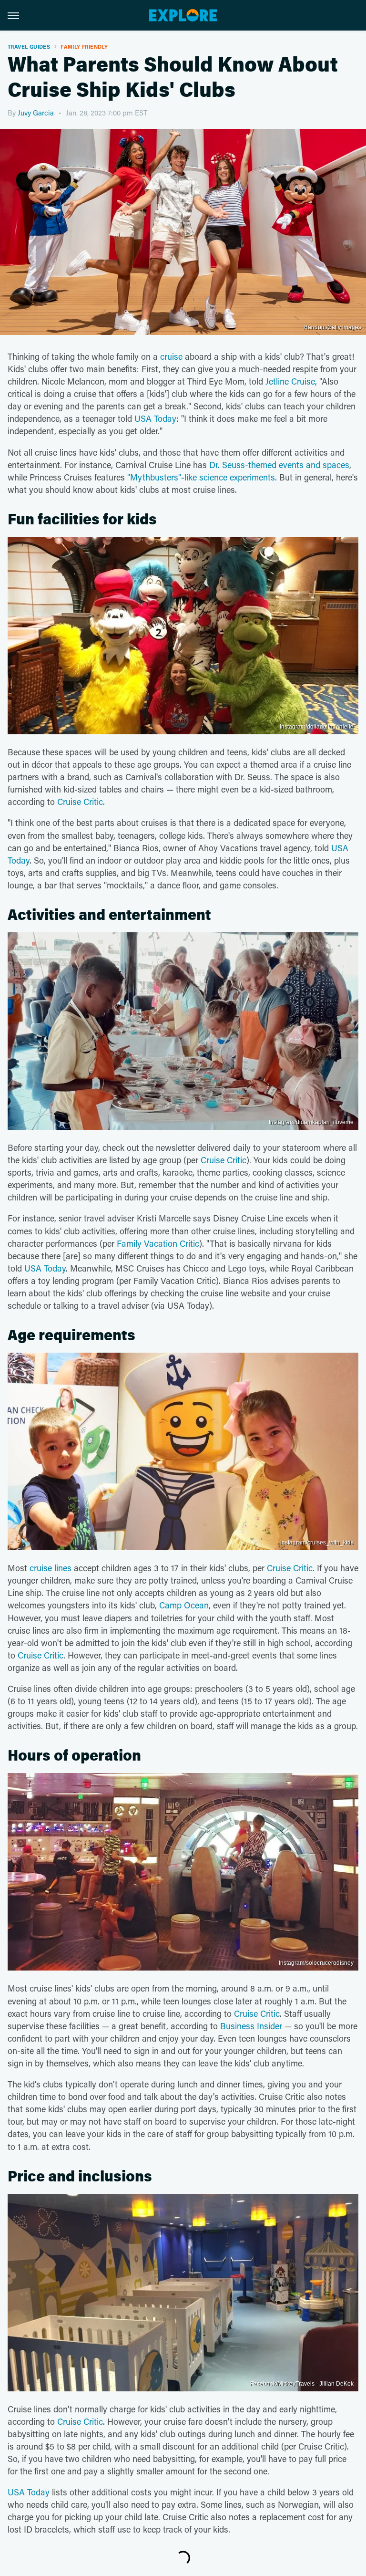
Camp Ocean (184, 1605)
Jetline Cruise (290, 381)
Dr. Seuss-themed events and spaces (279, 465)
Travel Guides (29, 47)
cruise (171, 356)
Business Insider (251, 2026)
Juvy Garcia (36, 113)
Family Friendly (84, 47)
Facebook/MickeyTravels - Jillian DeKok (302, 2384)
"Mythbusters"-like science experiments (201, 477)
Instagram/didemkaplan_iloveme (311, 1122)
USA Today (155, 418)
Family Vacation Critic (158, 1243)
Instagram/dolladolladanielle (317, 727)
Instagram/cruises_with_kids (317, 1543)
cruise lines (51, 1568)
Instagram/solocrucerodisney (316, 1963)
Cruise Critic (80, 802)
